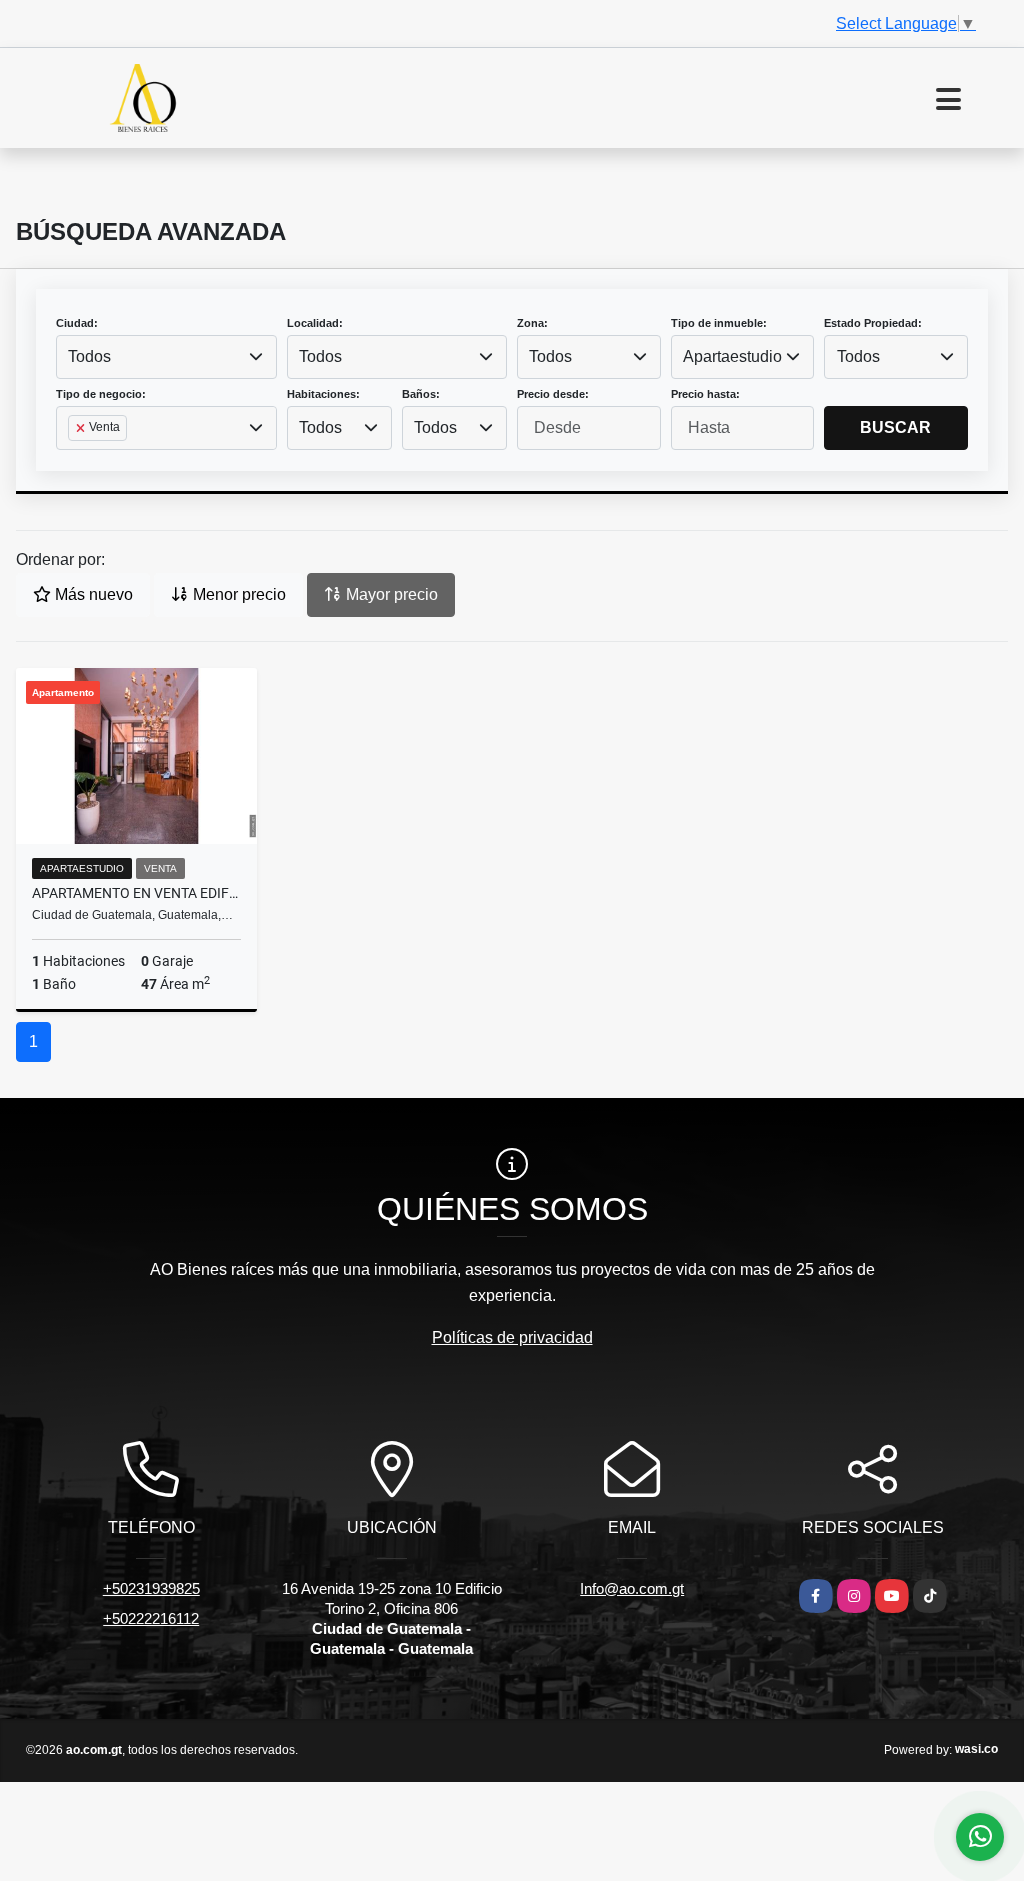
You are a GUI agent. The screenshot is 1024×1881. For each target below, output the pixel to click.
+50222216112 (151, 1618)
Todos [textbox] (89, 356)
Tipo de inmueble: (719, 323)
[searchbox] (74, 460)
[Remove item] (82, 428)
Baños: (421, 394)
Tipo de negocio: (101, 394)
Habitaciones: (323, 394)
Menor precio (237, 594)
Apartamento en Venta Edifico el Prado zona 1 (136, 893)
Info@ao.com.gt (632, 1588)
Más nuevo (92, 594)
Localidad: (315, 323)
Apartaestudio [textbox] (732, 356)
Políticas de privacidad (512, 1337)
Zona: (532, 323)
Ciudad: (77, 323)
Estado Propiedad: (873, 323)
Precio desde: (553, 394)
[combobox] (166, 357)
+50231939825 (151, 1588)
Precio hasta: (705, 394)
